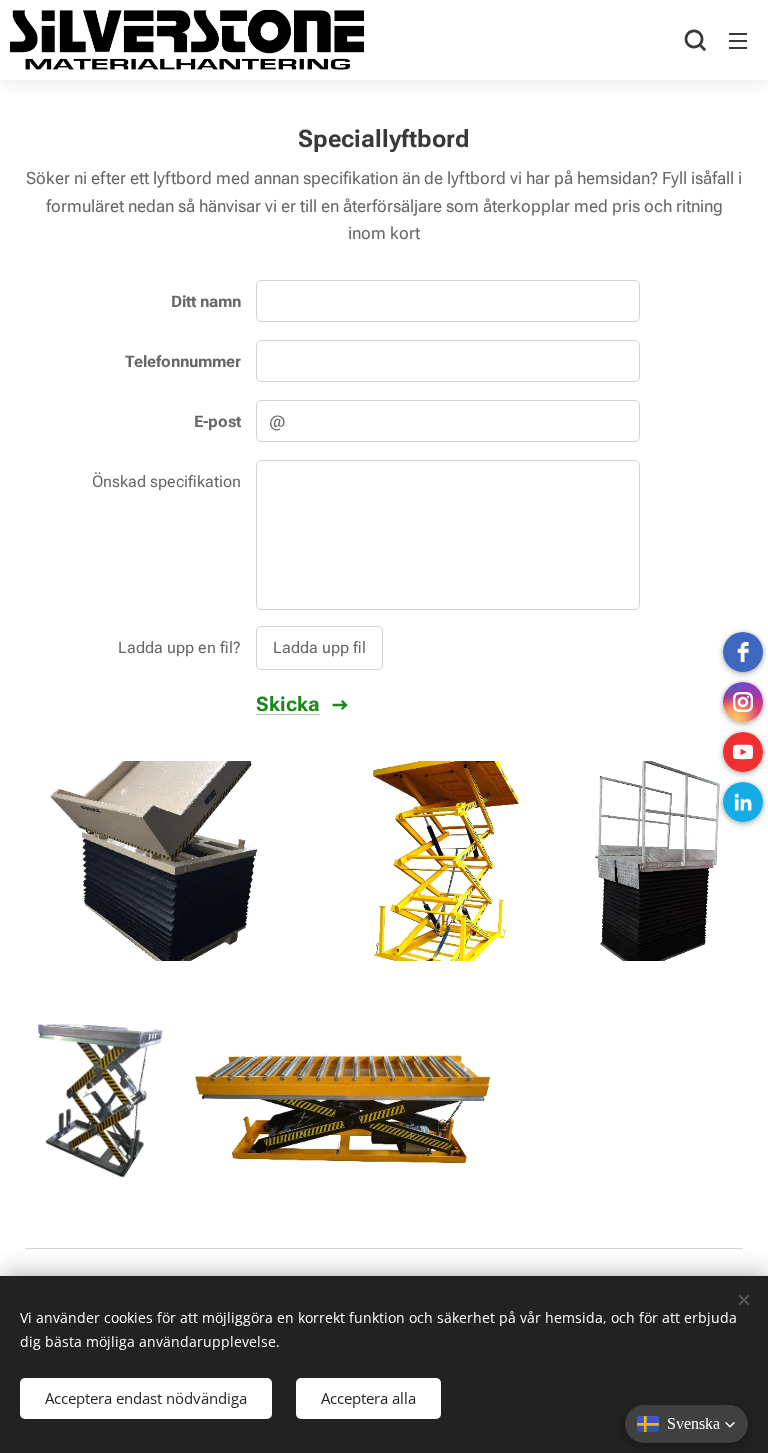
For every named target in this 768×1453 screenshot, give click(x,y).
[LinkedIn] (743, 802)
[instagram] (743, 702)
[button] (695, 40)
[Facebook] (743, 652)
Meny (738, 40)
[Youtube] (743, 752)
